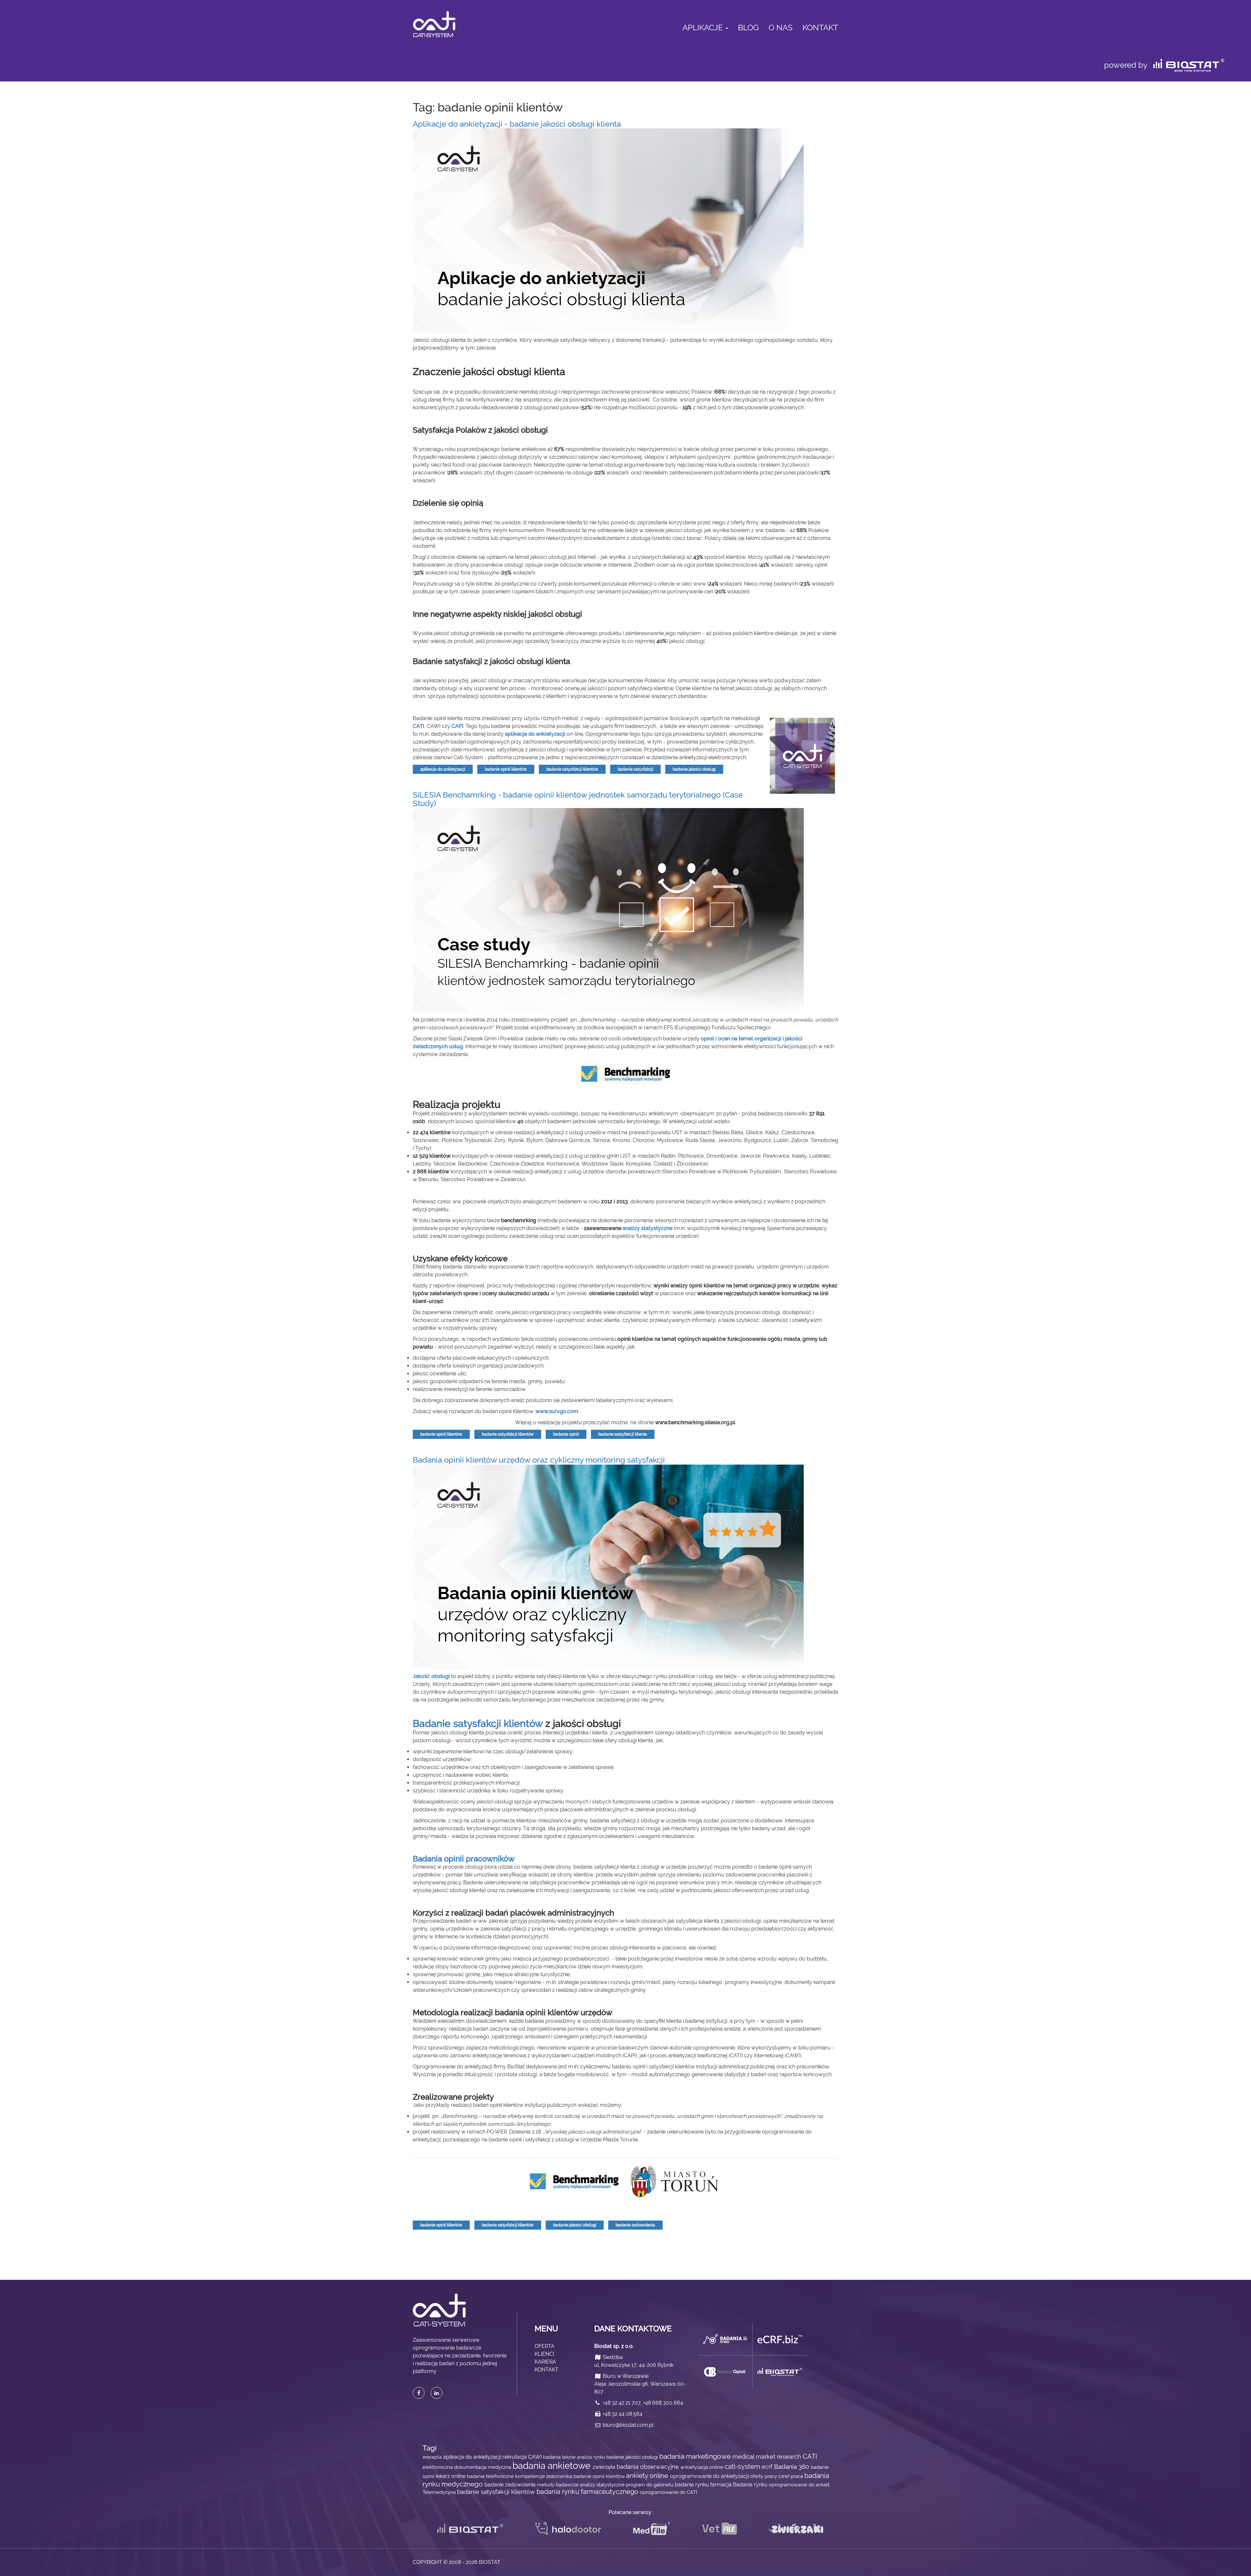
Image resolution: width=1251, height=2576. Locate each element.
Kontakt (820, 28)
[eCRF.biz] (780, 2339)
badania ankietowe (553, 2466)
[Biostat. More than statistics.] (780, 2372)
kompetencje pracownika (544, 2476)
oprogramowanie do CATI (669, 2492)
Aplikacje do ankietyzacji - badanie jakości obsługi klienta (517, 124)
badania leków (560, 2457)
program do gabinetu (650, 2485)
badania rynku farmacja (704, 2485)
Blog (748, 28)
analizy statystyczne (647, 1228)
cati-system (743, 2467)
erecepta (433, 2457)
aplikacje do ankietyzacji (535, 734)
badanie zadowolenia (635, 2225)
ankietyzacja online (703, 2467)
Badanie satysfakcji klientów (478, 1723)
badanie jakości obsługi (694, 769)
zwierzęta (605, 2467)
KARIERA (545, 2362)
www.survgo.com (557, 1411)
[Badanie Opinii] (725, 2372)
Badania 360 (792, 2467)
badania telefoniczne (491, 2476)
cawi (784, 2476)
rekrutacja (515, 2457)
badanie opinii (566, 1434)
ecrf (768, 2467)
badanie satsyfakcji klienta (623, 1434)
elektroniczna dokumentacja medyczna (467, 2467)
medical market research (768, 2457)
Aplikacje (704, 28)
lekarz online (451, 2476)
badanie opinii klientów (506, 769)
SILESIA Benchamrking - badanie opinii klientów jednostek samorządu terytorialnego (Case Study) (578, 799)
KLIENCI (544, 2354)
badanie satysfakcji (635, 769)
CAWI (536, 2457)
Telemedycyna (440, 2492)
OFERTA (545, 2346)
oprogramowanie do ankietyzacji (710, 2476)
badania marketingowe (696, 2456)
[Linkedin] (437, 2393)
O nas (781, 28)
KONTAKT (546, 2370)
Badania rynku (751, 2485)
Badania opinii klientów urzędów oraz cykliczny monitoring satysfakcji (539, 1460)
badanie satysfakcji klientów (572, 769)
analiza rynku (592, 2457)
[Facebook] (419, 2393)
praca (798, 2476)
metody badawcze (558, 2485)
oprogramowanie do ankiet (799, 2485)
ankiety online (648, 2476)
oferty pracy (764, 2476)
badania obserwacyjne (649, 2467)
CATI (810, 2457)
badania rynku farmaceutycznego (588, 2492)
